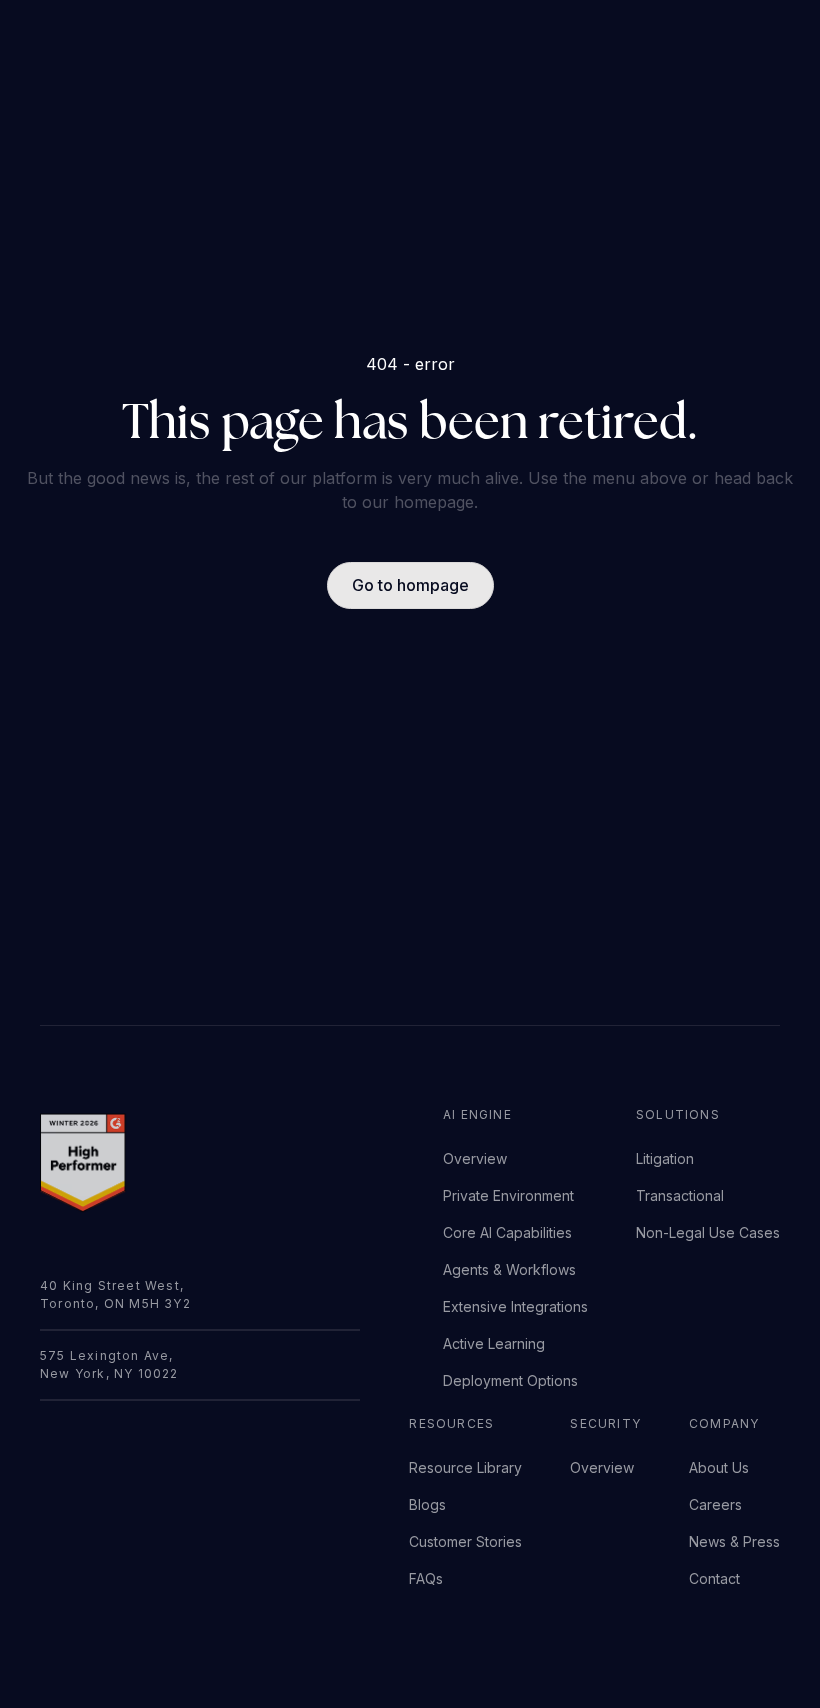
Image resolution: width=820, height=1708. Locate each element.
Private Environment (508, 1195)
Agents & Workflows (509, 1269)
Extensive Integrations (515, 1306)
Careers (715, 1504)
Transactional (680, 1195)
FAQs (426, 1578)
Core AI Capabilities (507, 1232)
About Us (719, 1467)
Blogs (427, 1504)
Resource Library (465, 1467)
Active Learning (494, 1343)
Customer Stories (465, 1541)
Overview (475, 1158)
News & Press (734, 1541)
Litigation (665, 1158)
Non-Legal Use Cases (708, 1232)
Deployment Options (510, 1380)
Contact (714, 1578)
